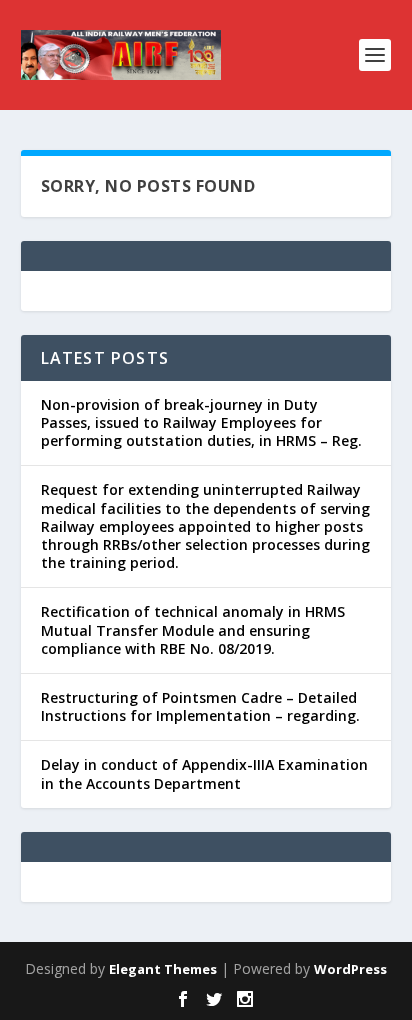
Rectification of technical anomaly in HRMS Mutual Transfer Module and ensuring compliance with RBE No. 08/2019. (193, 629)
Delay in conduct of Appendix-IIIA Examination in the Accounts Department (204, 773)
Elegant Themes (163, 969)
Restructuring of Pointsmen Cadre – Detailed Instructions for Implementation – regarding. (200, 706)
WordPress (350, 969)
